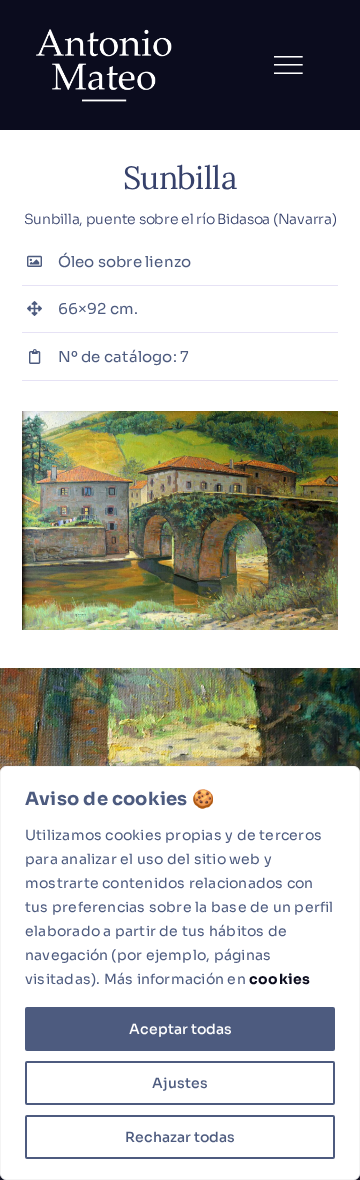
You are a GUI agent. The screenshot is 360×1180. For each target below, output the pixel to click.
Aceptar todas (180, 1029)
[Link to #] (288, 65)
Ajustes (180, 1083)
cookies (280, 979)
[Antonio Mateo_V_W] (105, 27)
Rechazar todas (180, 1137)
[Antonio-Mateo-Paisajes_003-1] (180, 418)
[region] (180, 973)
